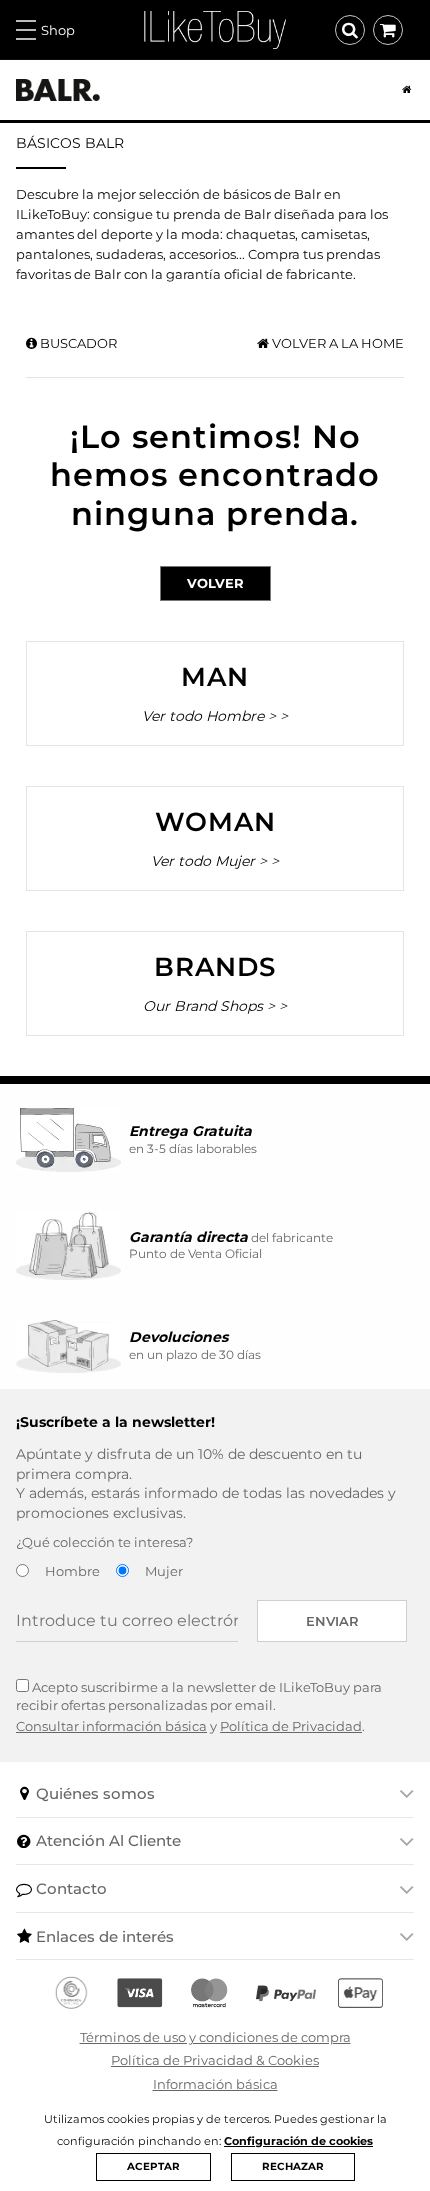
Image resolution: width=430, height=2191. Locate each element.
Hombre (72, 1571)
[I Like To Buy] (215, 28)
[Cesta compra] (388, 30)
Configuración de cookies (298, 2141)
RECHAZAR (293, 2166)
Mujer (164, 1571)
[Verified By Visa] (139, 1993)
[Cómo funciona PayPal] (286, 1993)
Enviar (332, 1621)
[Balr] (58, 90)
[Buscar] (350, 30)
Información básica (215, 2084)
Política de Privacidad (291, 1726)
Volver (215, 583)
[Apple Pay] (360, 1993)
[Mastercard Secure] (209, 1993)
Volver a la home (336, 343)
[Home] (399, 90)
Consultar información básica (111, 1726)
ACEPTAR (153, 2166)
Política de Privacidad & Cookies (215, 2060)
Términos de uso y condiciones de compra (215, 2037)
